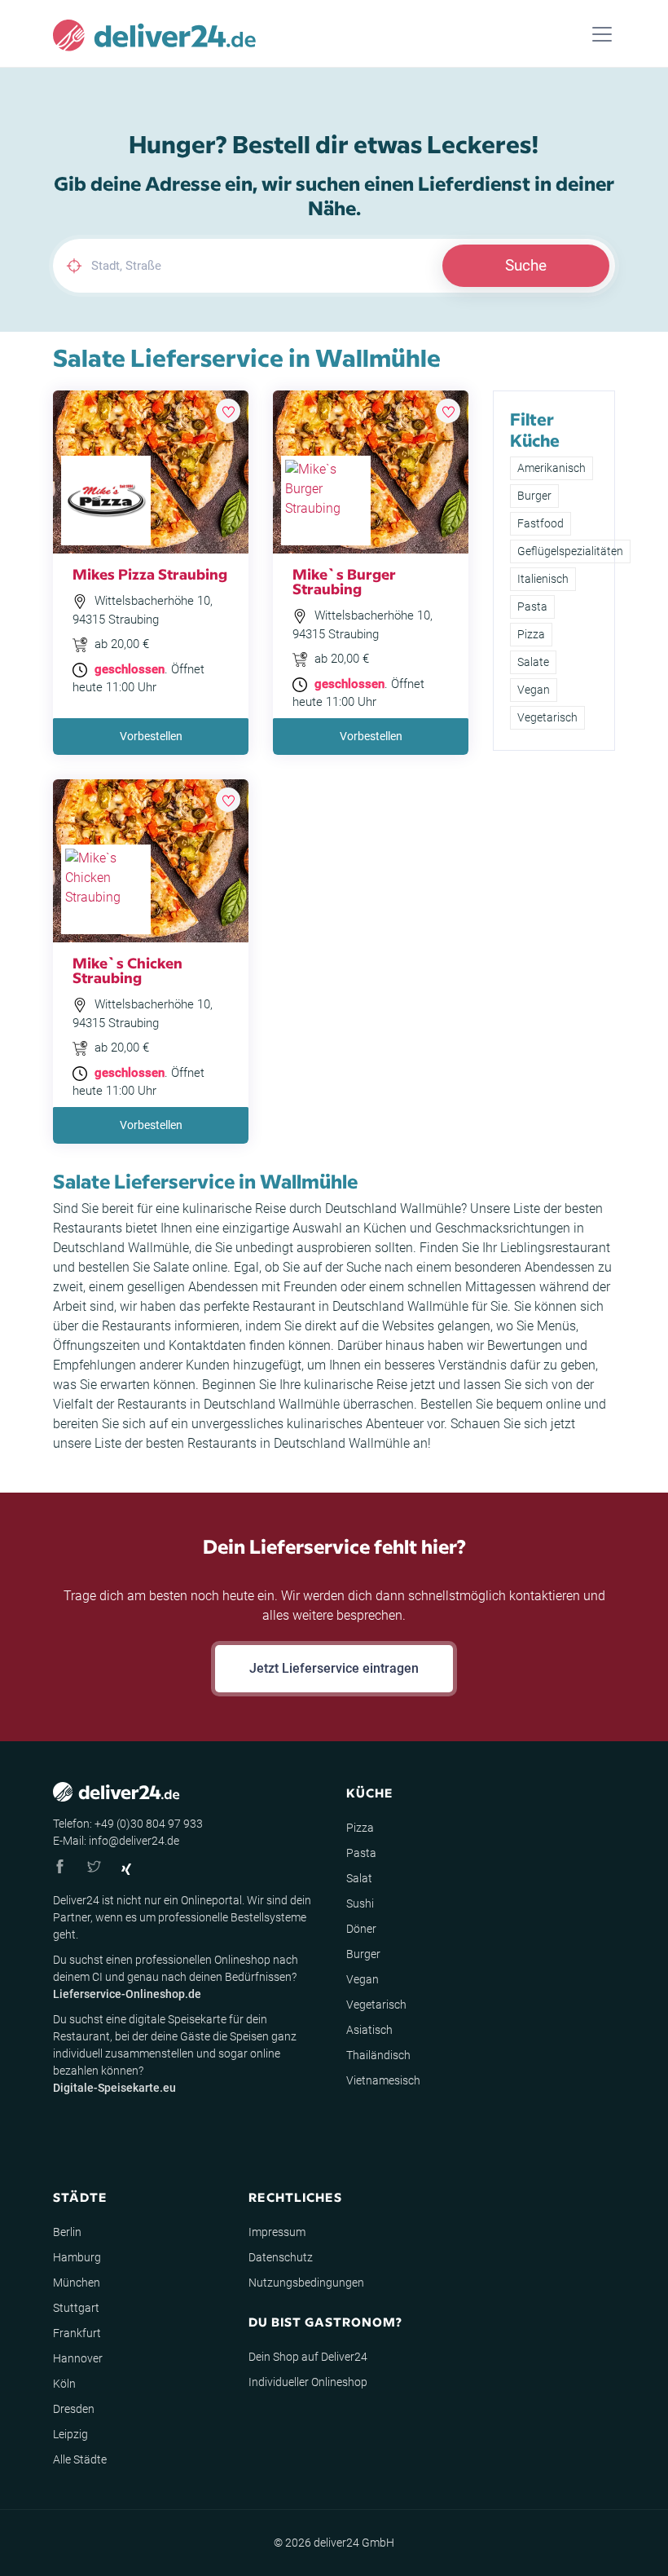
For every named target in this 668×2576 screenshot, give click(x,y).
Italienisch (543, 579)
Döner (361, 1929)
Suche (526, 265)
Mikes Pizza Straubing (150, 573)
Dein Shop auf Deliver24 (308, 2357)
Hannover (78, 2358)
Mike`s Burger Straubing (344, 581)
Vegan (534, 690)
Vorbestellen (151, 736)
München (77, 2283)
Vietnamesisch (383, 2080)
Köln (64, 2384)
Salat (359, 1878)
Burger (534, 496)
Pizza (531, 634)
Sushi (360, 1903)
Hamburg (77, 2257)
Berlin (67, 2232)
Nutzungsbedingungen (306, 2283)
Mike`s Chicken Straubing (127, 970)
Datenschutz (281, 2257)
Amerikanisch (552, 468)
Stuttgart (76, 2308)
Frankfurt (77, 2333)
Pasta (532, 607)
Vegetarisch (547, 717)
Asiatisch (369, 2030)
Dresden (74, 2409)
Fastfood (541, 523)
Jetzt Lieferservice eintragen (334, 1668)
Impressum (277, 2232)
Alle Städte (80, 2459)
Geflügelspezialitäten (570, 551)
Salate (533, 662)
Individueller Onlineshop (308, 2382)
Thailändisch (378, 2055)
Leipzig (70, 2434)
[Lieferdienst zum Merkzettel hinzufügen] (228, 411)
